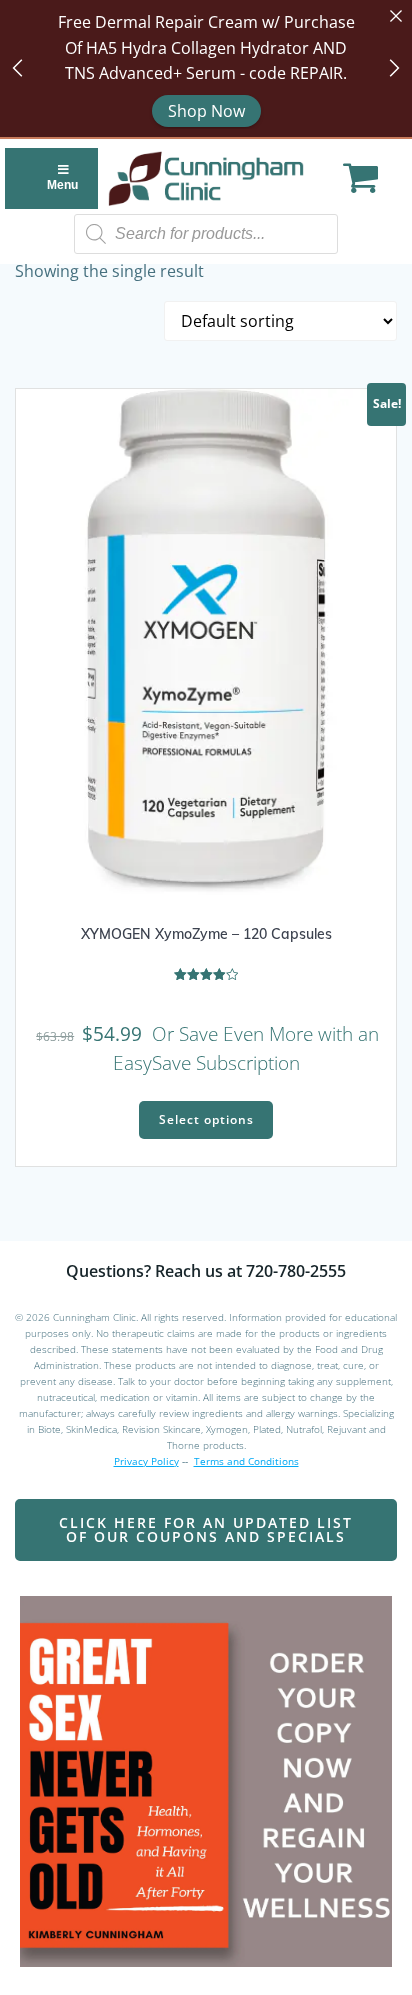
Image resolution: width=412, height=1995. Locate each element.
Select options (206, 1119)
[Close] (396, 16)
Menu (62, 185)
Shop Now (206, 111)
